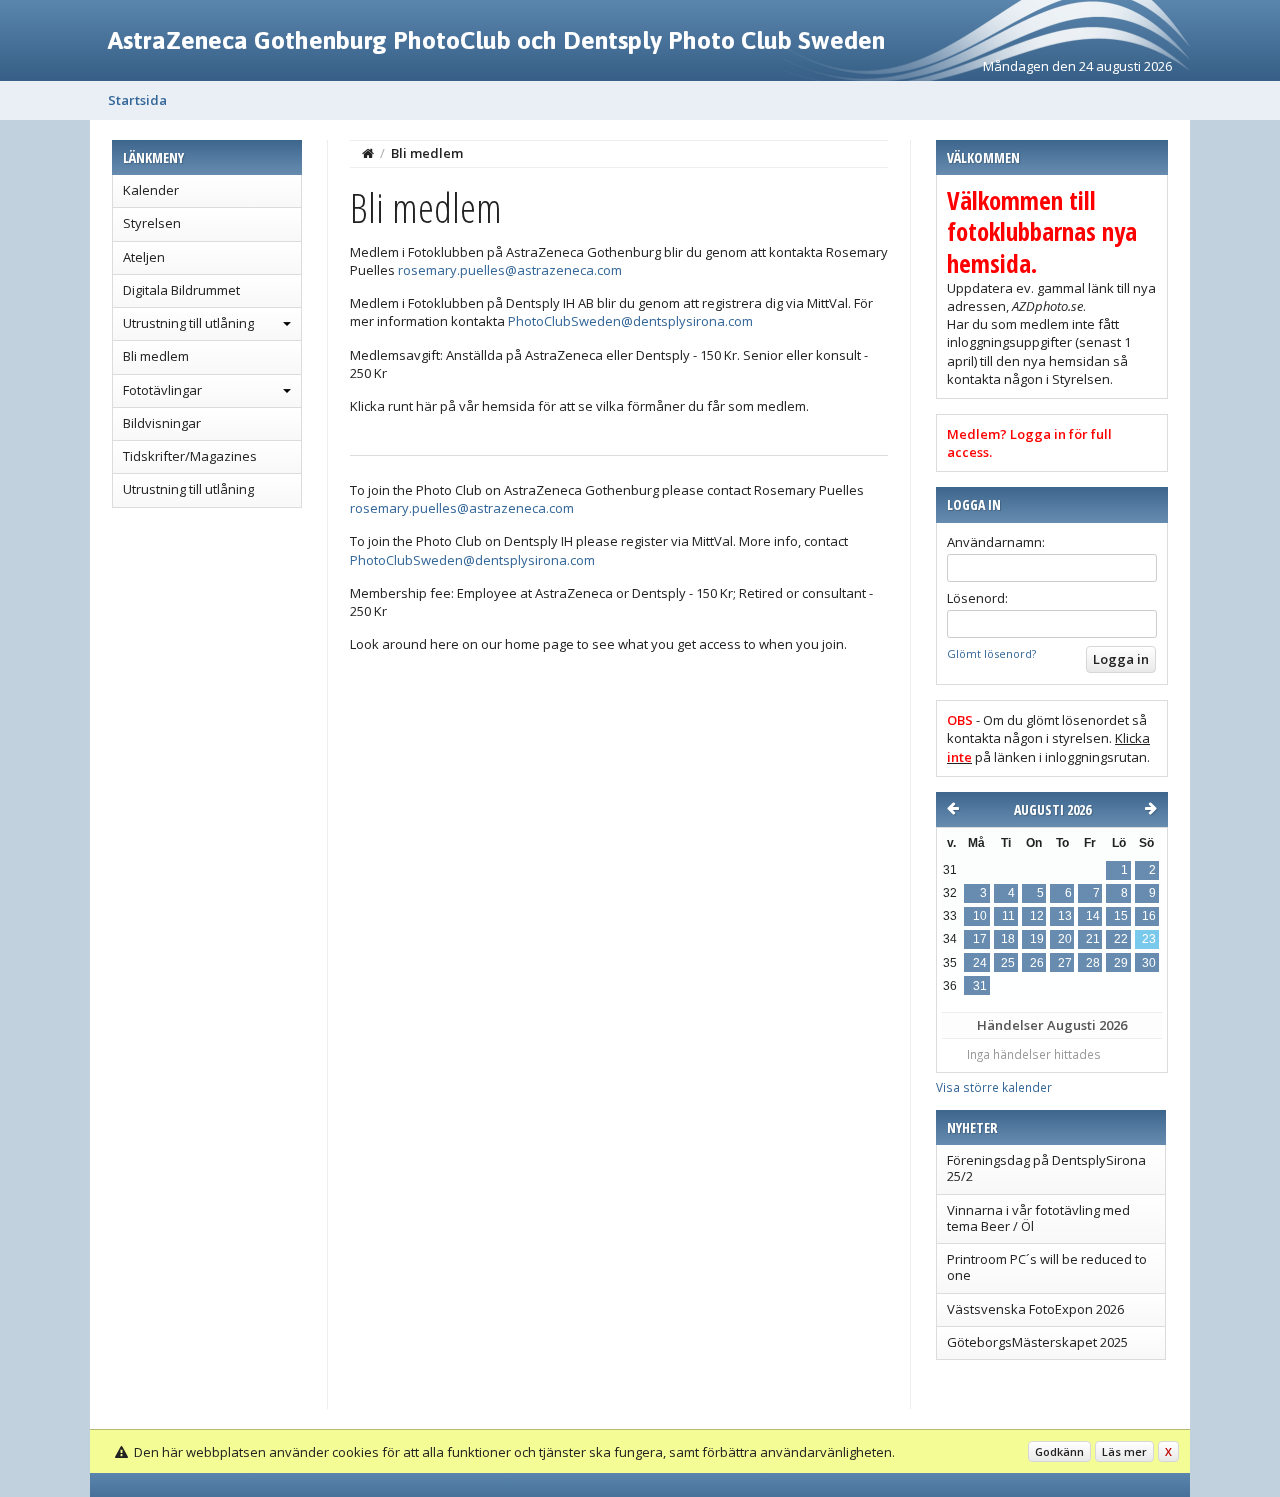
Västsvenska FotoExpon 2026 (1035, 1309)
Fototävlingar (162, 390)
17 (980, 939)
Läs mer (1124, 1451)
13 (1065, 916)
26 (1037, 963)
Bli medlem (156, 356)
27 (1065, 963)
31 (980, 986)
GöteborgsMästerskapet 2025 (1037, 1342)
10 (980, 916)
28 (1093, 963)
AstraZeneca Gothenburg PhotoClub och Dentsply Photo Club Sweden (496, 40)
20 (1065, 939)
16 (1149, 916)
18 (1008, 939)
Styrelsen (152, 223)
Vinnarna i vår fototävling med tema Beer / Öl (1038, 1218)
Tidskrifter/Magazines (190, 456)
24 (980, 963)
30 (1149, 963)
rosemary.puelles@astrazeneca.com (510, 270)
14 (1093, 916)
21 (1093, 939)
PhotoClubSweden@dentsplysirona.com (630, 321)
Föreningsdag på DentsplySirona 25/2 (1046, 1168)
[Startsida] (368, 153)
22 (1121, 939)
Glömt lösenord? (991, 653)
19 (1037, 939)
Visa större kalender (994, 1087)
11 (1008, 916)
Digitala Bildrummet (181, 290)
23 (1149, 939)
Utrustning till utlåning (188, 323)
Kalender (151, 190)
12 (1037, 916)
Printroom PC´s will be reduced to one (1047, 1267)
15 (1121, 916)
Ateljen (144, 257)
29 (1121, 963)
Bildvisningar (162, 423)
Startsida (137, 100)
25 (1008, 963)
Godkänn (1059, 1451)
